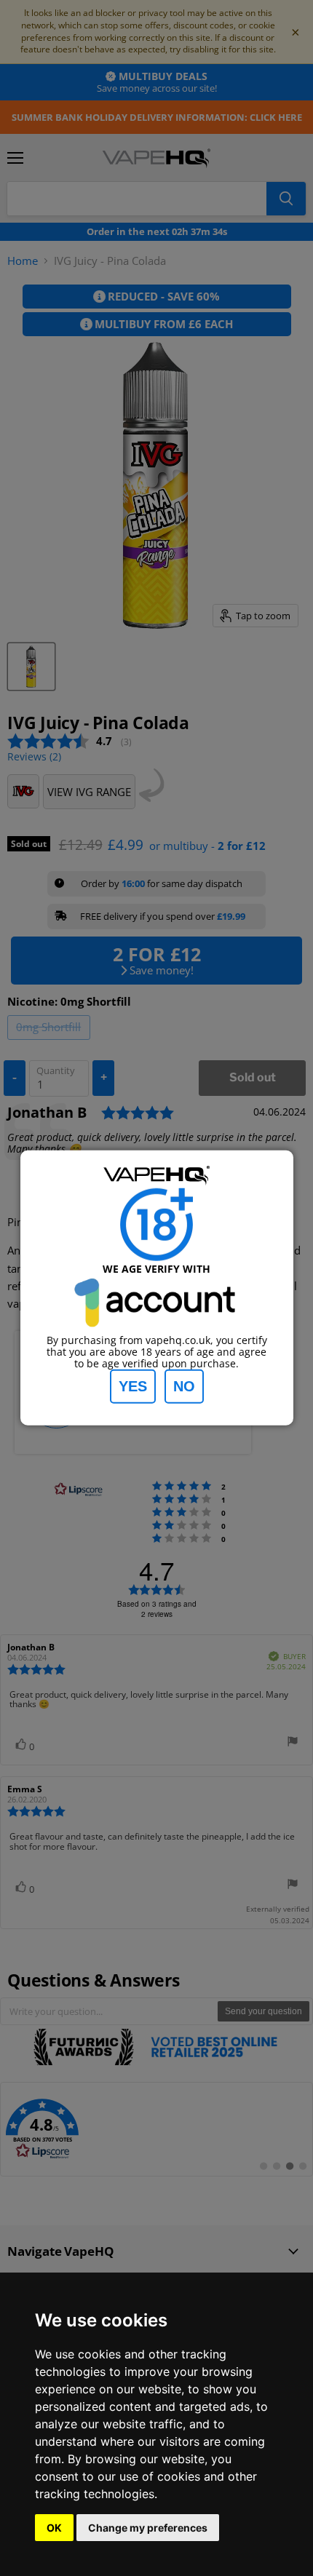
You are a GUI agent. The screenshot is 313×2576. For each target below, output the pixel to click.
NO (184, 1386)
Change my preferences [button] (148, 2528)
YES (133, 1386)
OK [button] (54, 2528)
